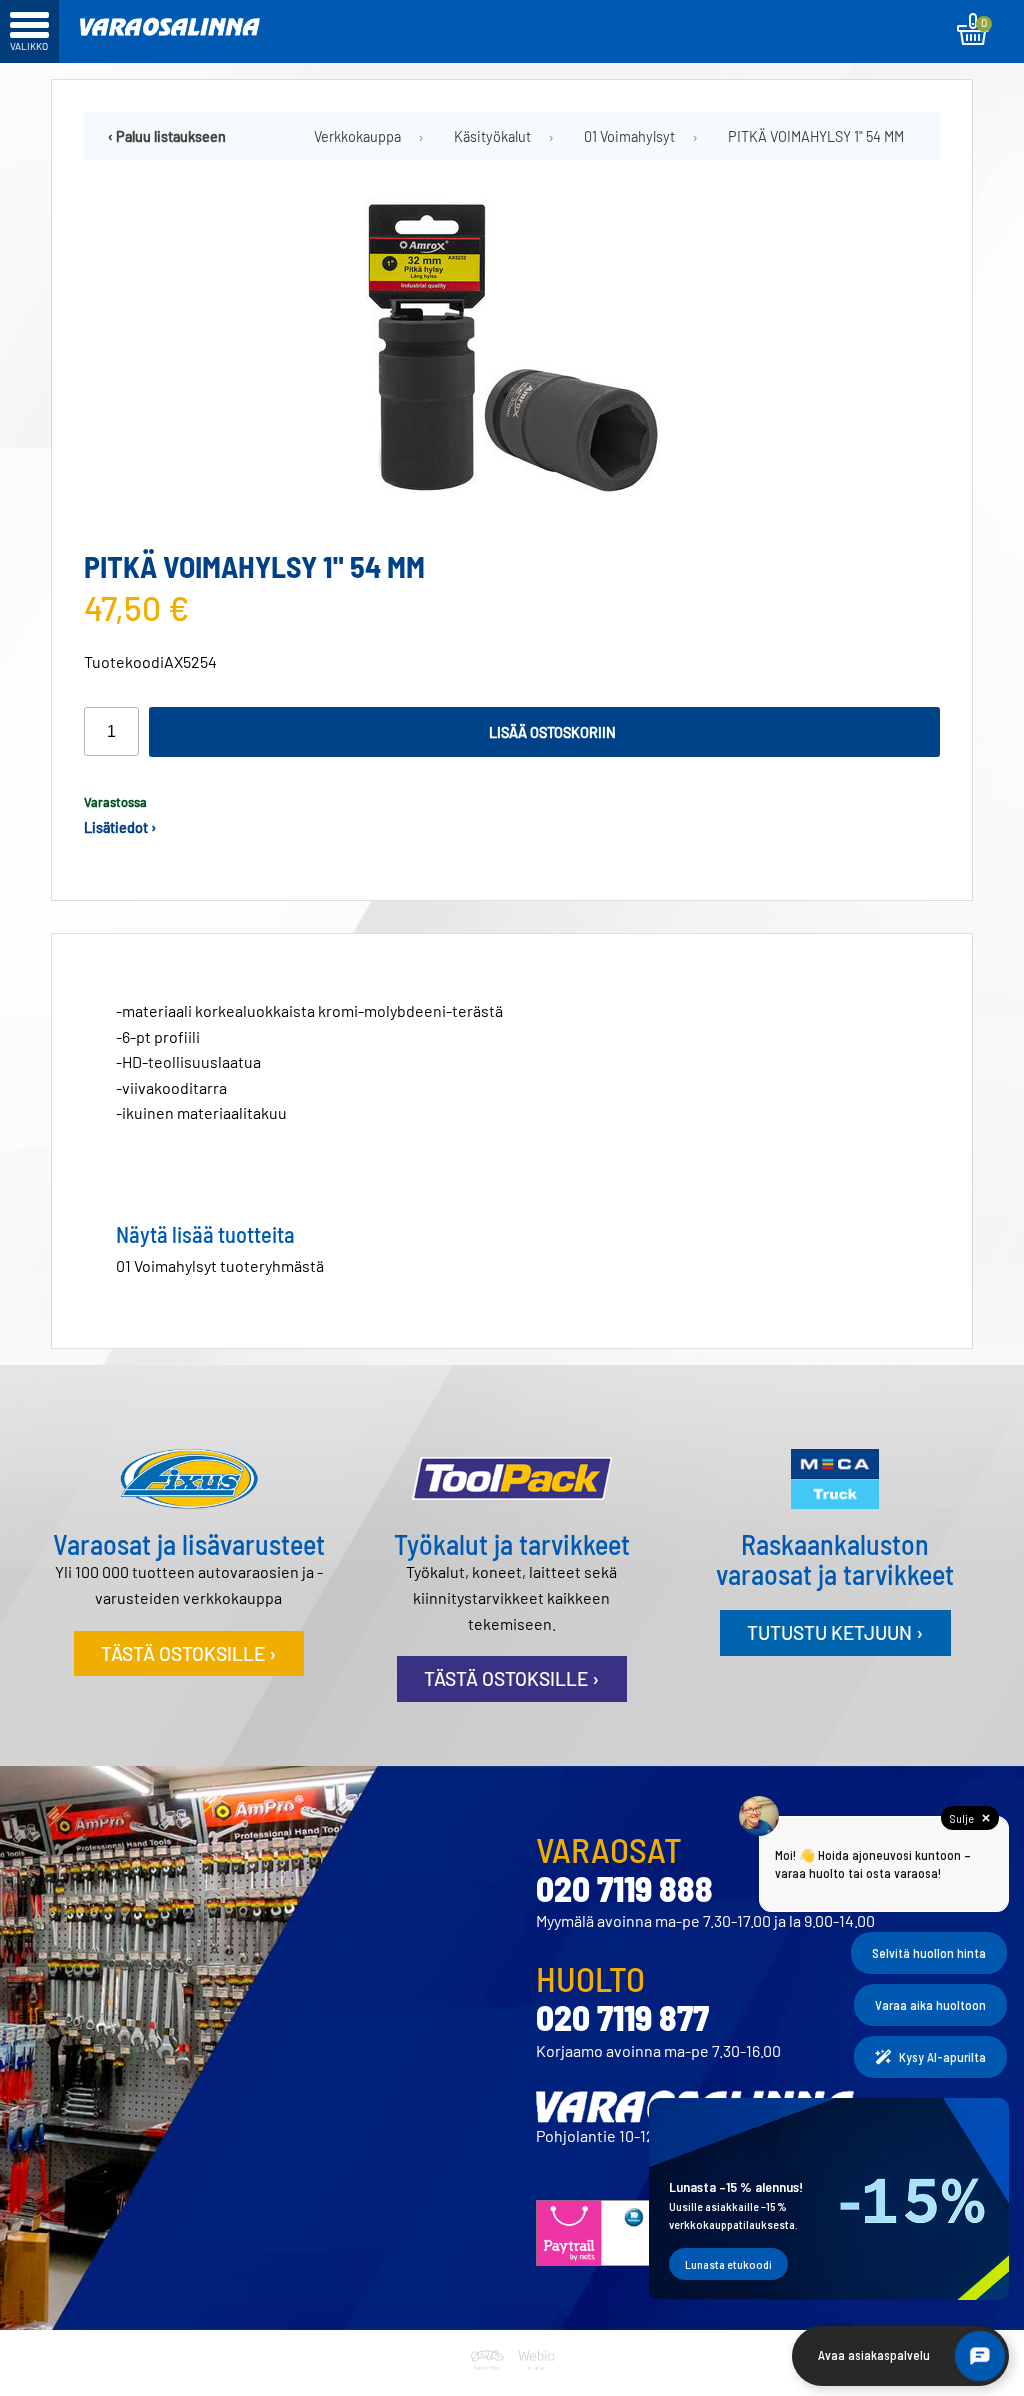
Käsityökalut (492, 136)
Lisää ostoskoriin (552, 732)
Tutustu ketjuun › (835, 1632)
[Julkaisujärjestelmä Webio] (534, 2383)
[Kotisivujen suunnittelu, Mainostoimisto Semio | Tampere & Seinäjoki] (491, 2383)
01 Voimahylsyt (629, 136)
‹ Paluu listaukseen (167, 136)
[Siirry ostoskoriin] (973, 29)
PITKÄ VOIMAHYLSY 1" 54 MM (816, 136)
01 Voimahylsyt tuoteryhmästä (220, 1265)
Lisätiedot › (120, 827)
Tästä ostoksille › (188, 1653)
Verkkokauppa (357, 136)
